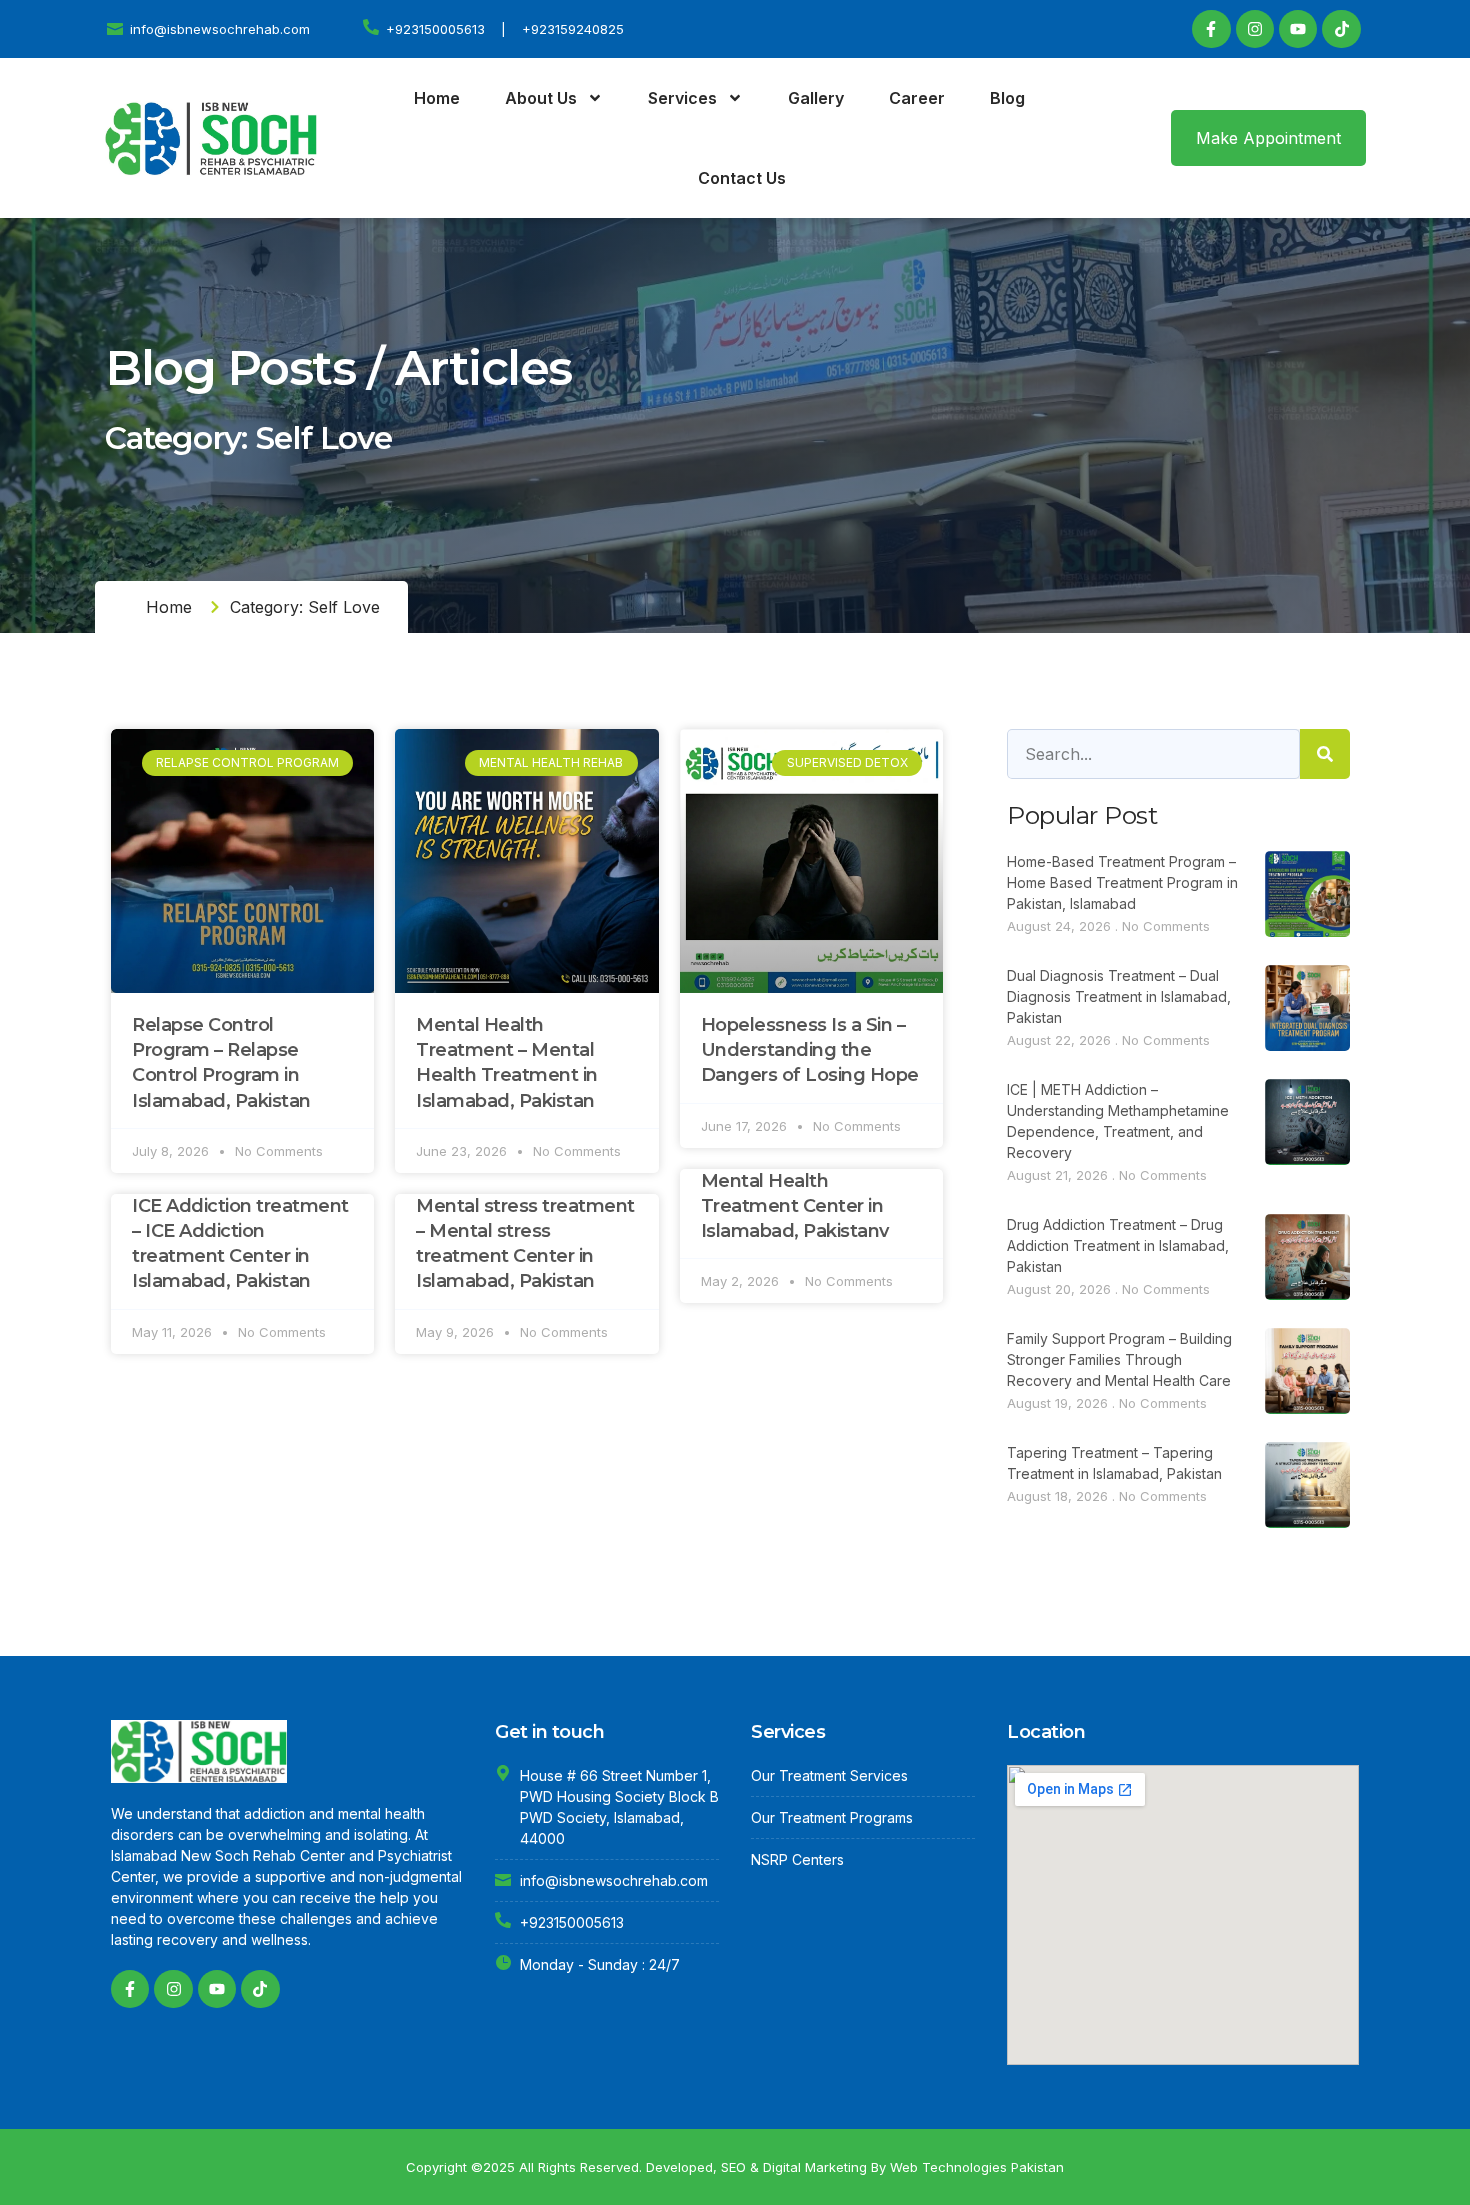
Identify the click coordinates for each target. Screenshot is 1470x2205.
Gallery (816, 98)
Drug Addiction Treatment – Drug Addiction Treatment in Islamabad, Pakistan (1118, 1245)
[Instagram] (1255, 29)
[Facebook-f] (1211, 29)
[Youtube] (1298, 29)
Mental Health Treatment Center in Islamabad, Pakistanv (795, 1206)
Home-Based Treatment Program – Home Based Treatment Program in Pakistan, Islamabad (1122, 882)
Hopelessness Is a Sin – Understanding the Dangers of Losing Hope (810, 1050)
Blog (1007, 98)
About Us (541, 98)
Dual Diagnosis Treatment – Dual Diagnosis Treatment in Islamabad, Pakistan (1119, 996)
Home (437, 98)
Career (917, 98)
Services (682, 98)
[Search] (1325, 754)
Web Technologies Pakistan (977, 2167)
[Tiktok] (1341, 29)
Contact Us (742, 178)
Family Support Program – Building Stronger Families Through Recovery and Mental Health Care (1119, 1359)
